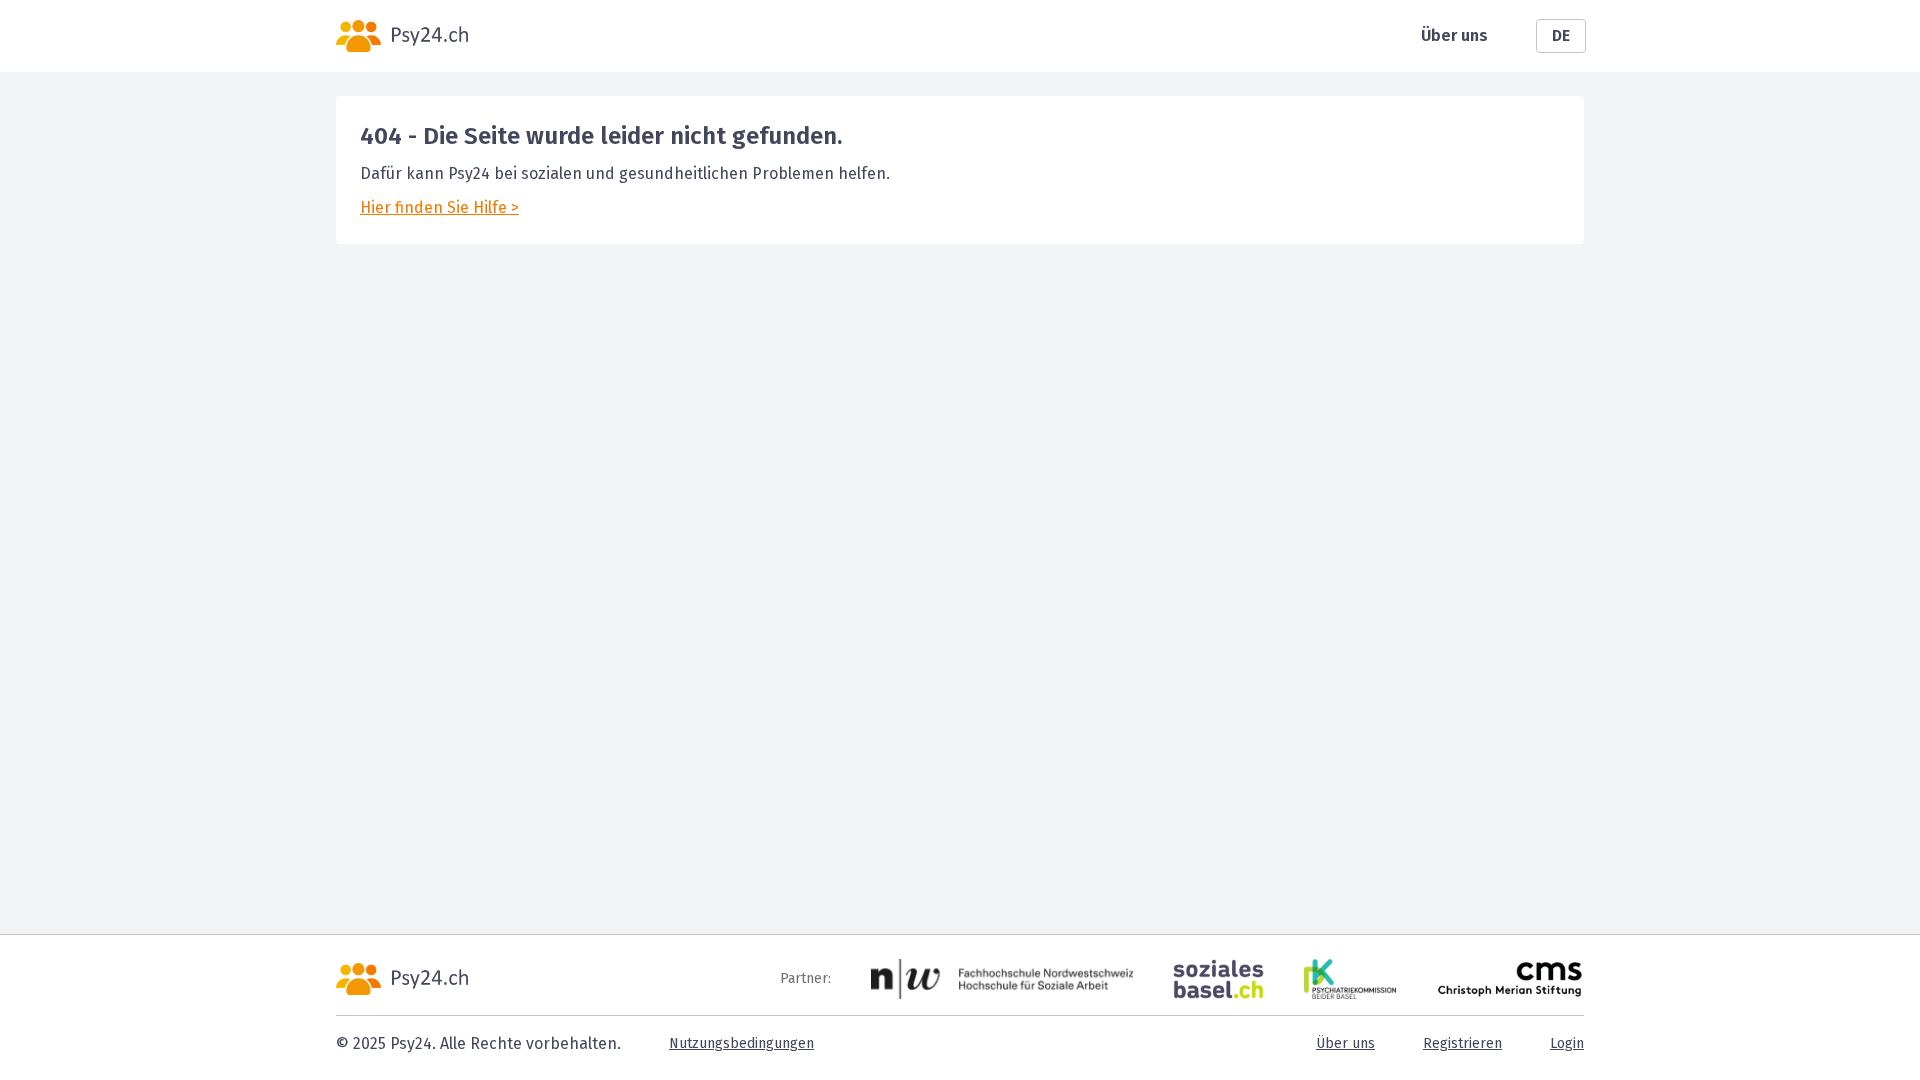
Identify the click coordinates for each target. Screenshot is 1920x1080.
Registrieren (1462, 1043)
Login (1567, 1043)
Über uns (1454, 35)
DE (1561, 35)
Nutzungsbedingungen (741, 1043)
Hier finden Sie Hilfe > (439, 207)
